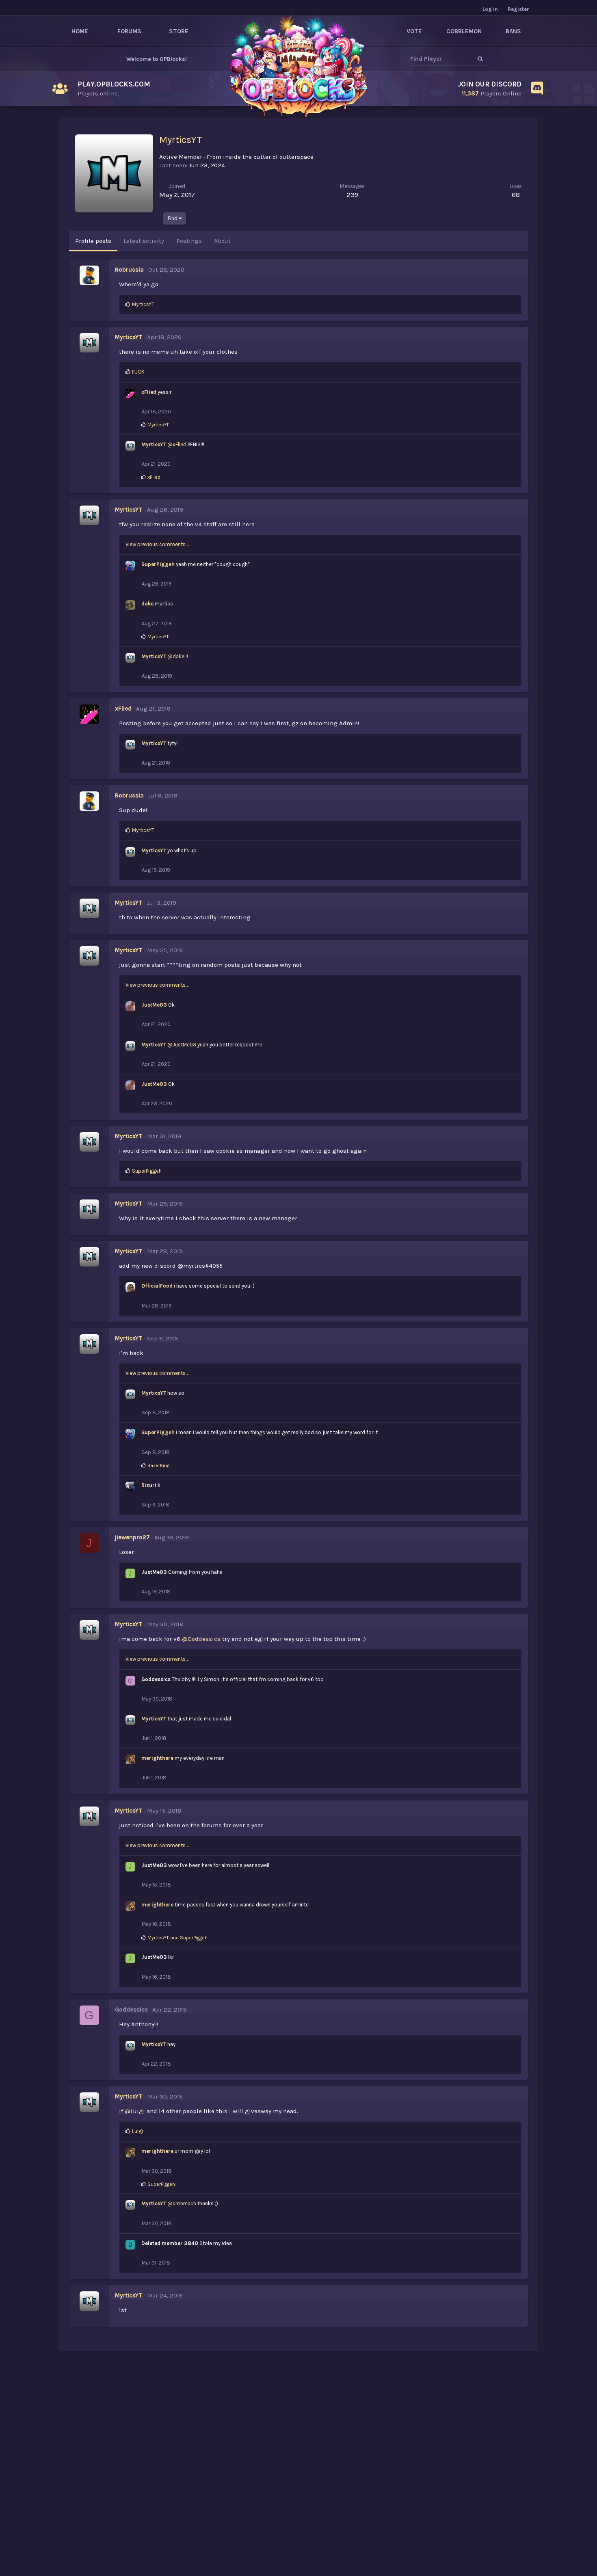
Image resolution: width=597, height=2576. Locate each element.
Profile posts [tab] (93, 241)
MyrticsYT (129, 337)
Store (179, 31)
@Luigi (135, 2111)
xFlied (149, 392)
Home (80, 31)
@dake (176, 656)
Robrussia (129, 270)
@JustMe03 (182, 1045)
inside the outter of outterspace (268, 157)
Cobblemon (464, 31)
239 (353, 194)
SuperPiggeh (158, 564)
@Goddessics (201, 1639)
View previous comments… (157, 544)
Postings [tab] (189, 241)
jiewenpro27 (132, 1537)
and (177, 1938)
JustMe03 (154, 1005)
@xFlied (177, 444)
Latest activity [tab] (144, 241)
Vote (414, 31)
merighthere (157, 1758)
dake (147, 604)
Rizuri (149, 1485)
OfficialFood (157, 1286)
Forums (129, 31)
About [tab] (222, 241)
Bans (513, 31)
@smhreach (182, 2203)
